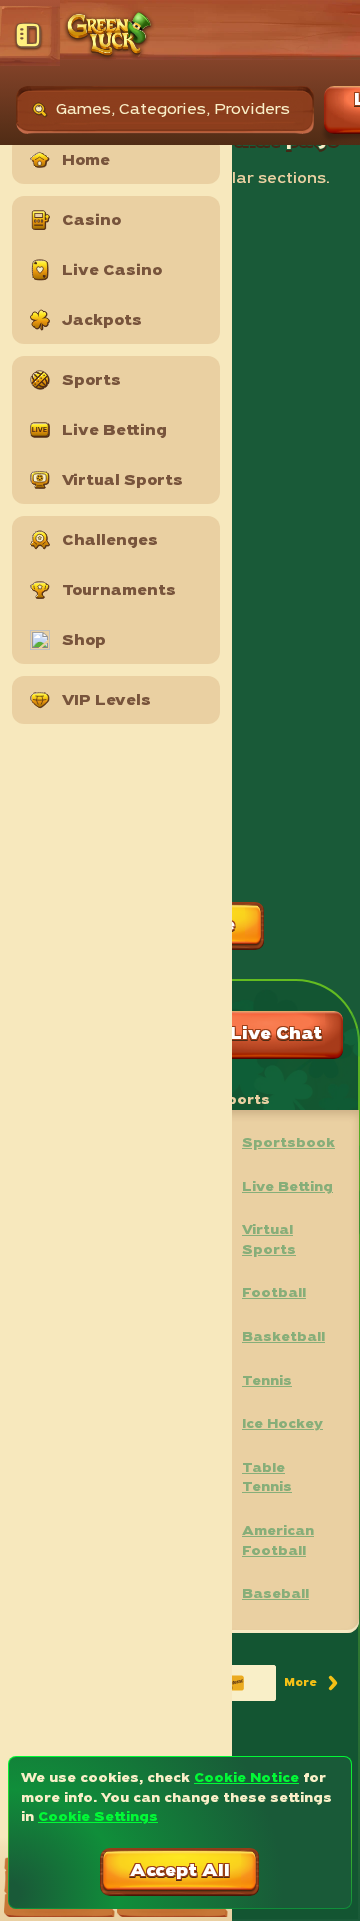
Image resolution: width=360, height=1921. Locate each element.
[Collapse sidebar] (30, 35)
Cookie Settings (98, 1817)
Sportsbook (288, 1143)
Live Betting (287, 1187)
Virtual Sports (269, 1240)
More (312, 1686)
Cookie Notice (246, 1778)
